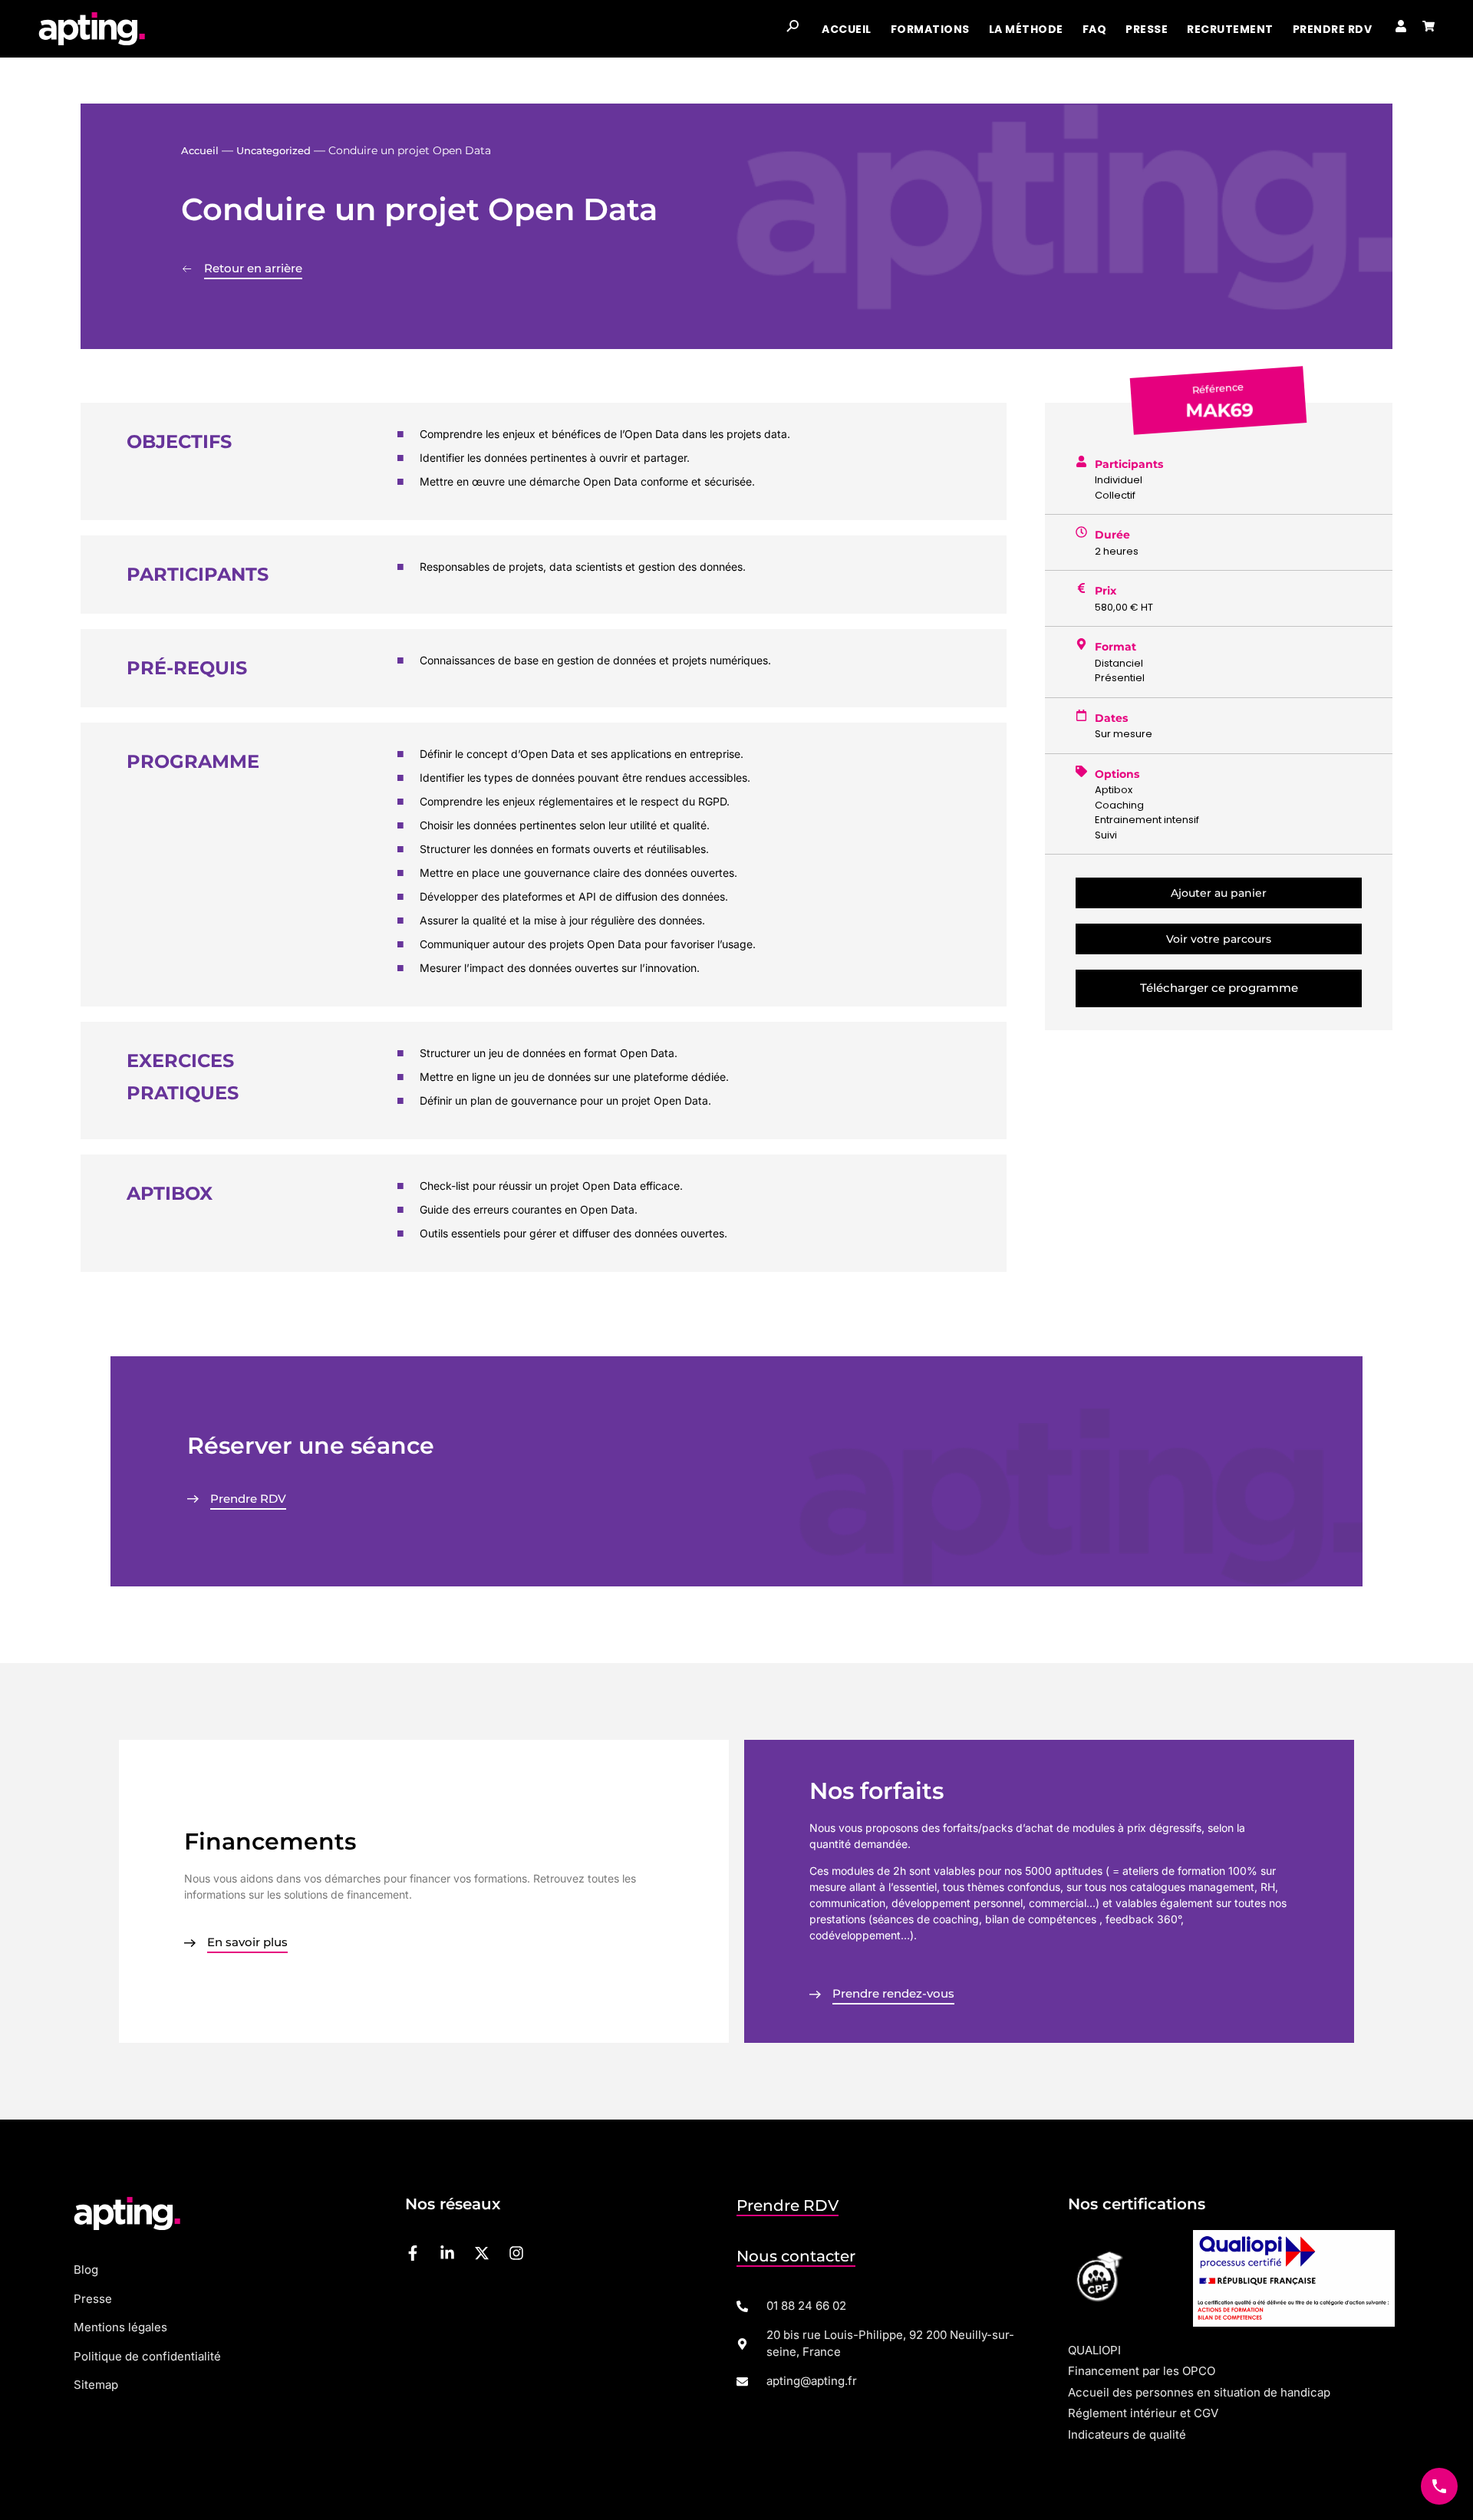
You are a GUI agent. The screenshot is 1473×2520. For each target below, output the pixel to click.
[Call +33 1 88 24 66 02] (1439, 2486)
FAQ (1095, 29)
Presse (1147, 29)
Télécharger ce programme (1219, 988)
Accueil (847, 29)
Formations (930, 29)
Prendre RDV (1333, 29)
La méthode (1026, 29)
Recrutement (1230, 29)
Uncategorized (274, 150)
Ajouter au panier (1219, 893)
